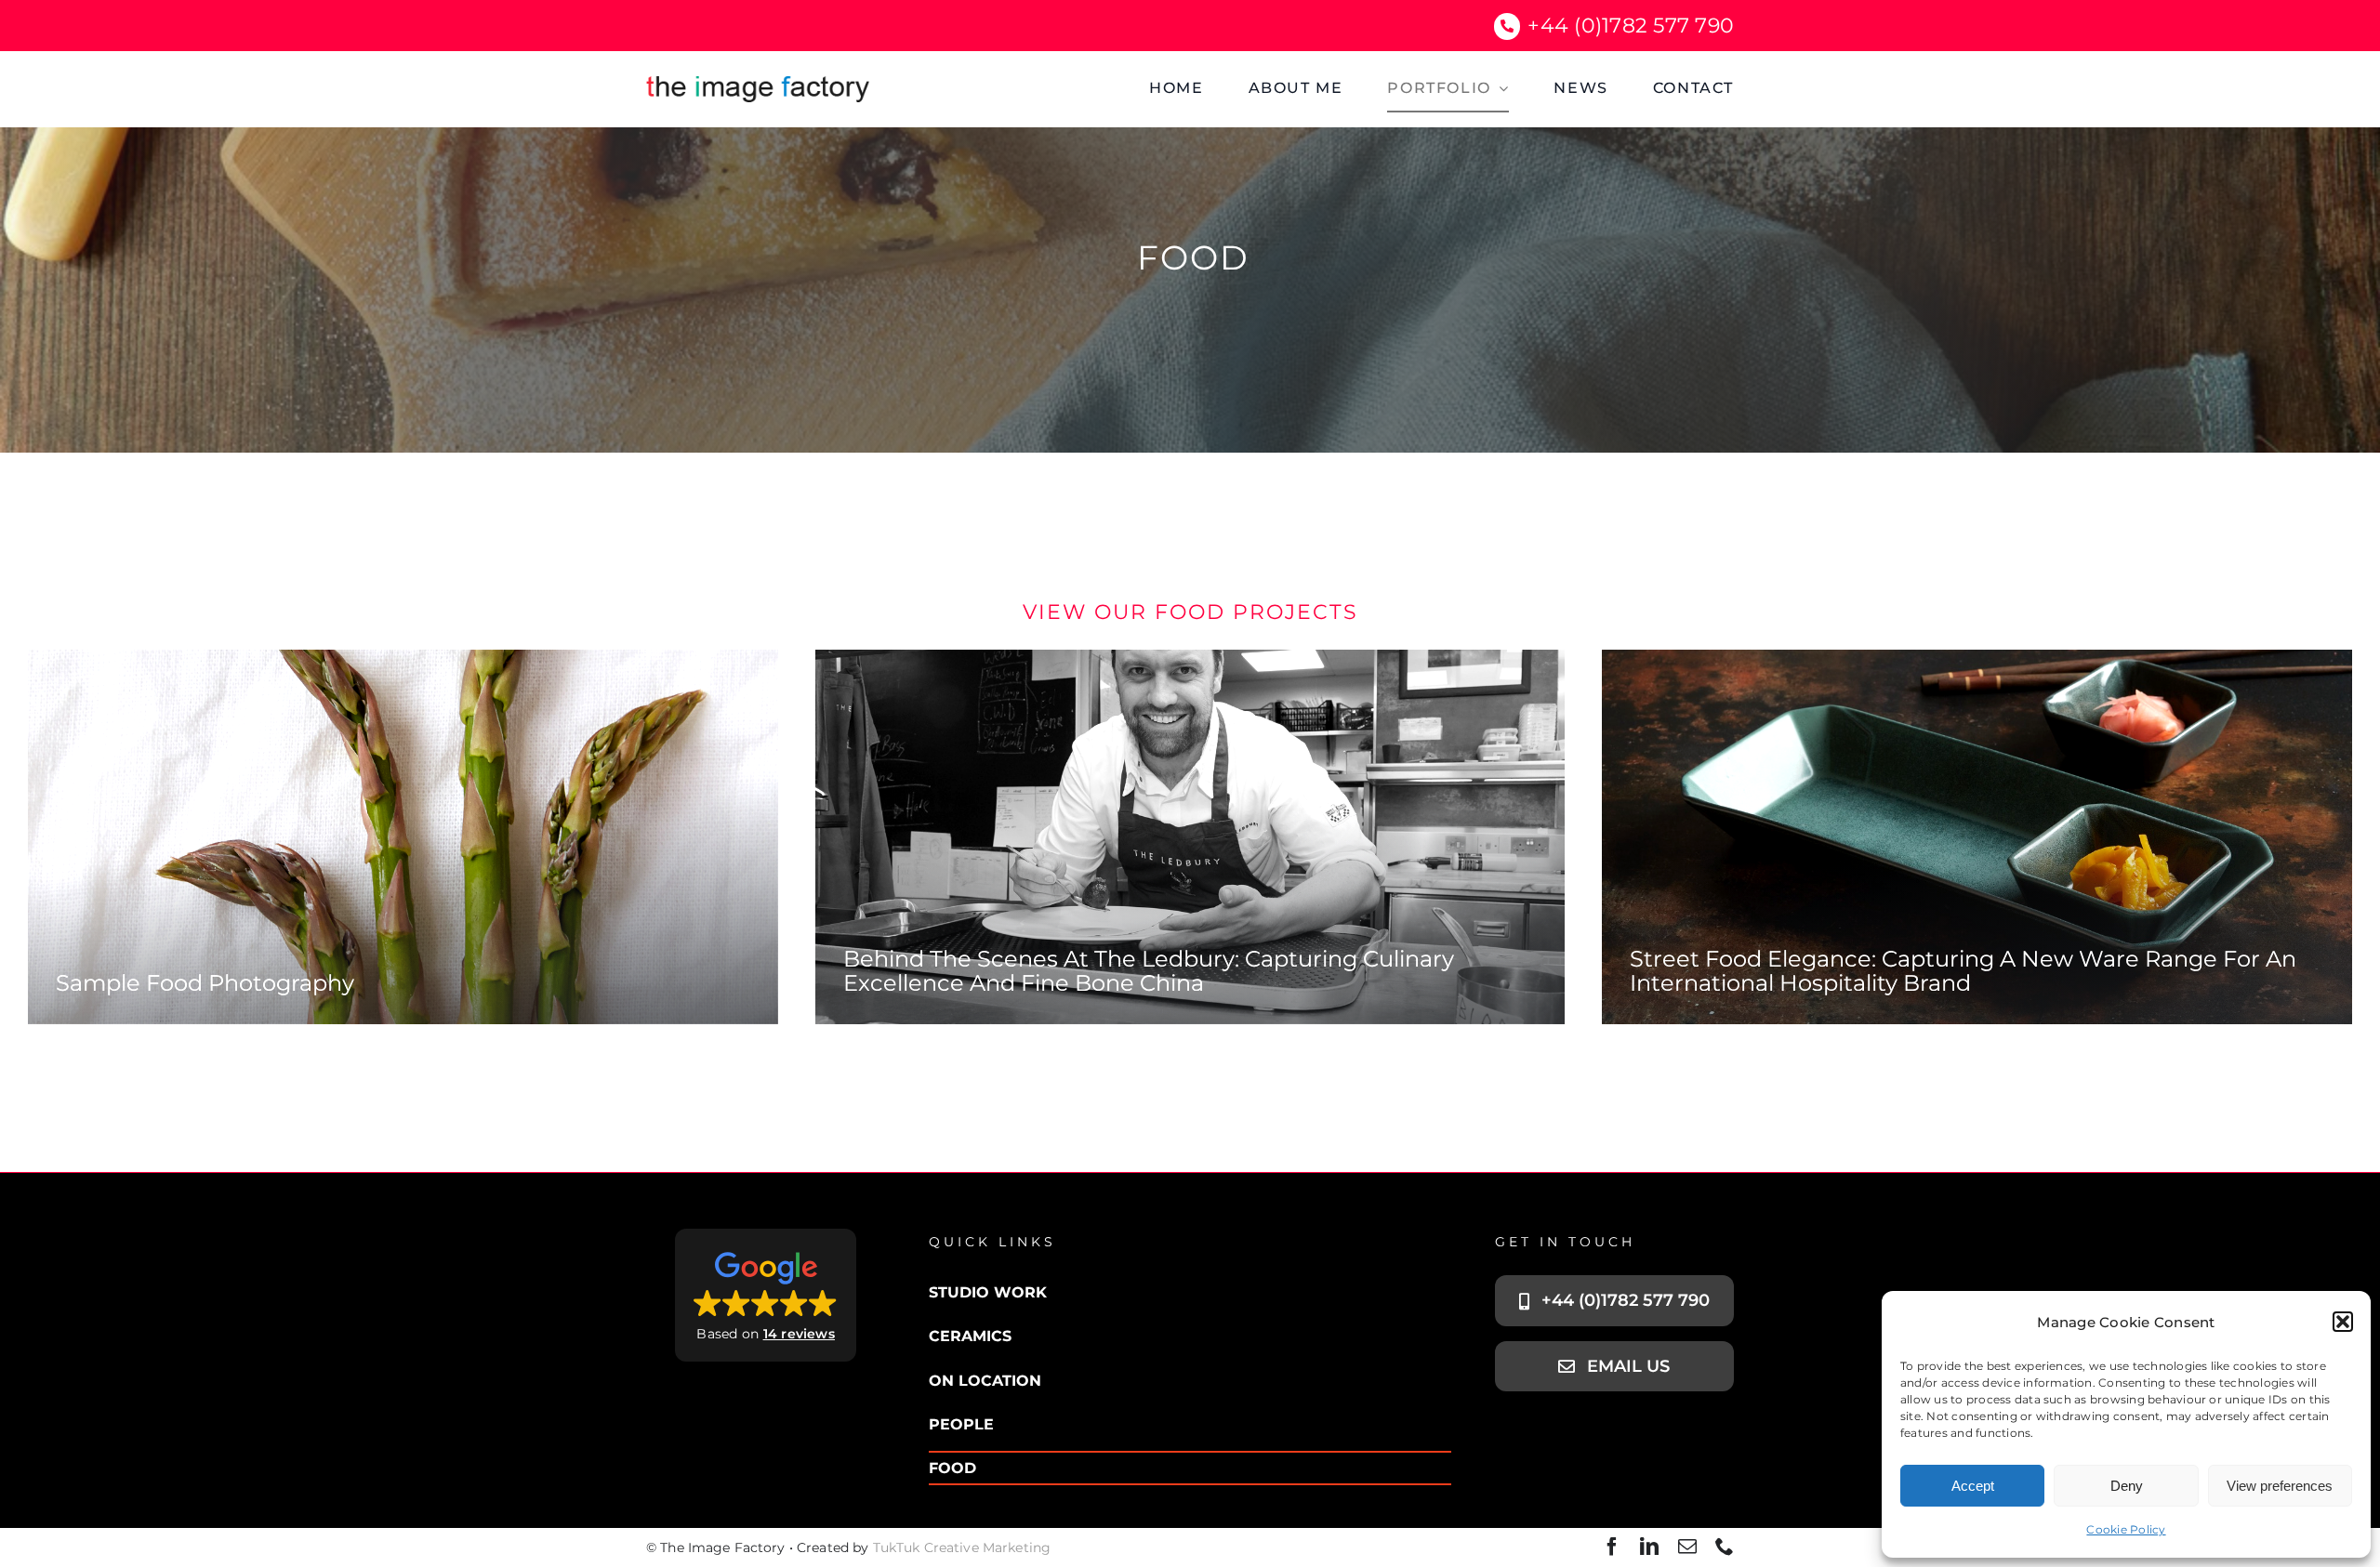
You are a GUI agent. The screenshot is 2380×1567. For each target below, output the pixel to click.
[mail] (1687, 1547)
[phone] (1725, 1547)
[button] (2343, 1322)
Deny (2127, 1486)
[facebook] (1612, 1547)
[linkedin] (1649, 1547)
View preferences (2280, 1486)
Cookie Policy (2126, 1529)
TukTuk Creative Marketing (962, 1547)
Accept (1973, 1486)
